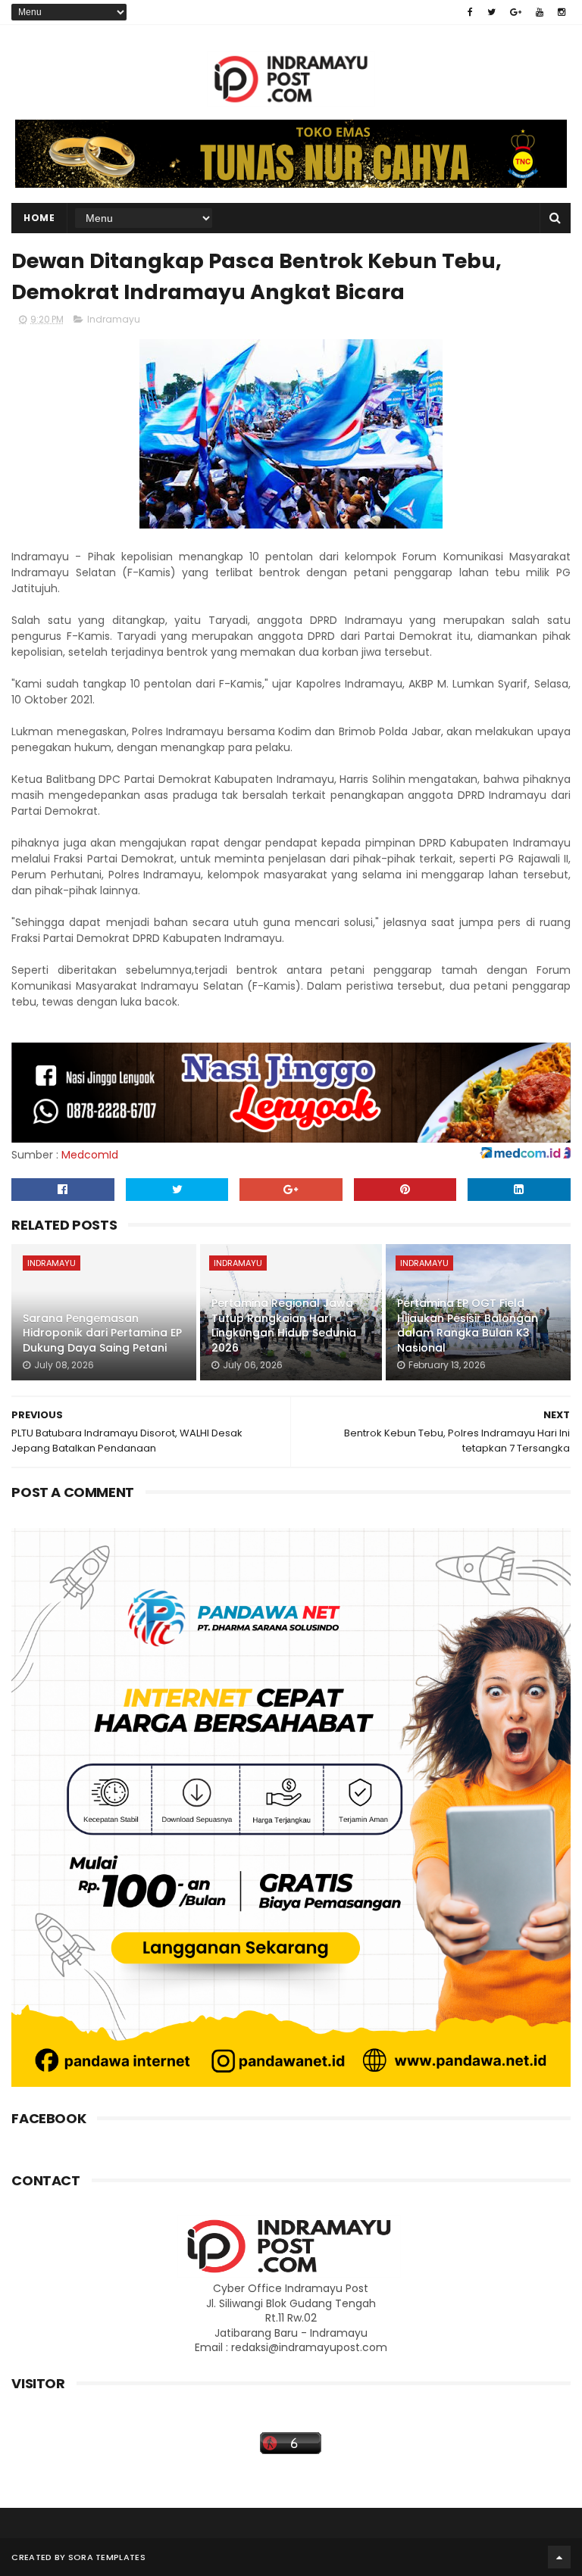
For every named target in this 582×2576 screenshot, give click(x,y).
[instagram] (562, 12)
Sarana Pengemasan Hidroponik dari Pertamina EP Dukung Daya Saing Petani (102, 1333)
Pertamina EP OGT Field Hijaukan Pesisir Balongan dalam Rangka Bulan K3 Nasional (468, 1325)
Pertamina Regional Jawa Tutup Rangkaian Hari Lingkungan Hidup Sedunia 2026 (284, 1325)
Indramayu (114, 319)
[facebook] (470, 12)
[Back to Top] (559, 2557)
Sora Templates (107, 2557)
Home (39, 218)
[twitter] (491, 12)
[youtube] (540, 12)
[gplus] (516, 12)
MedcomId (90, 1155)
